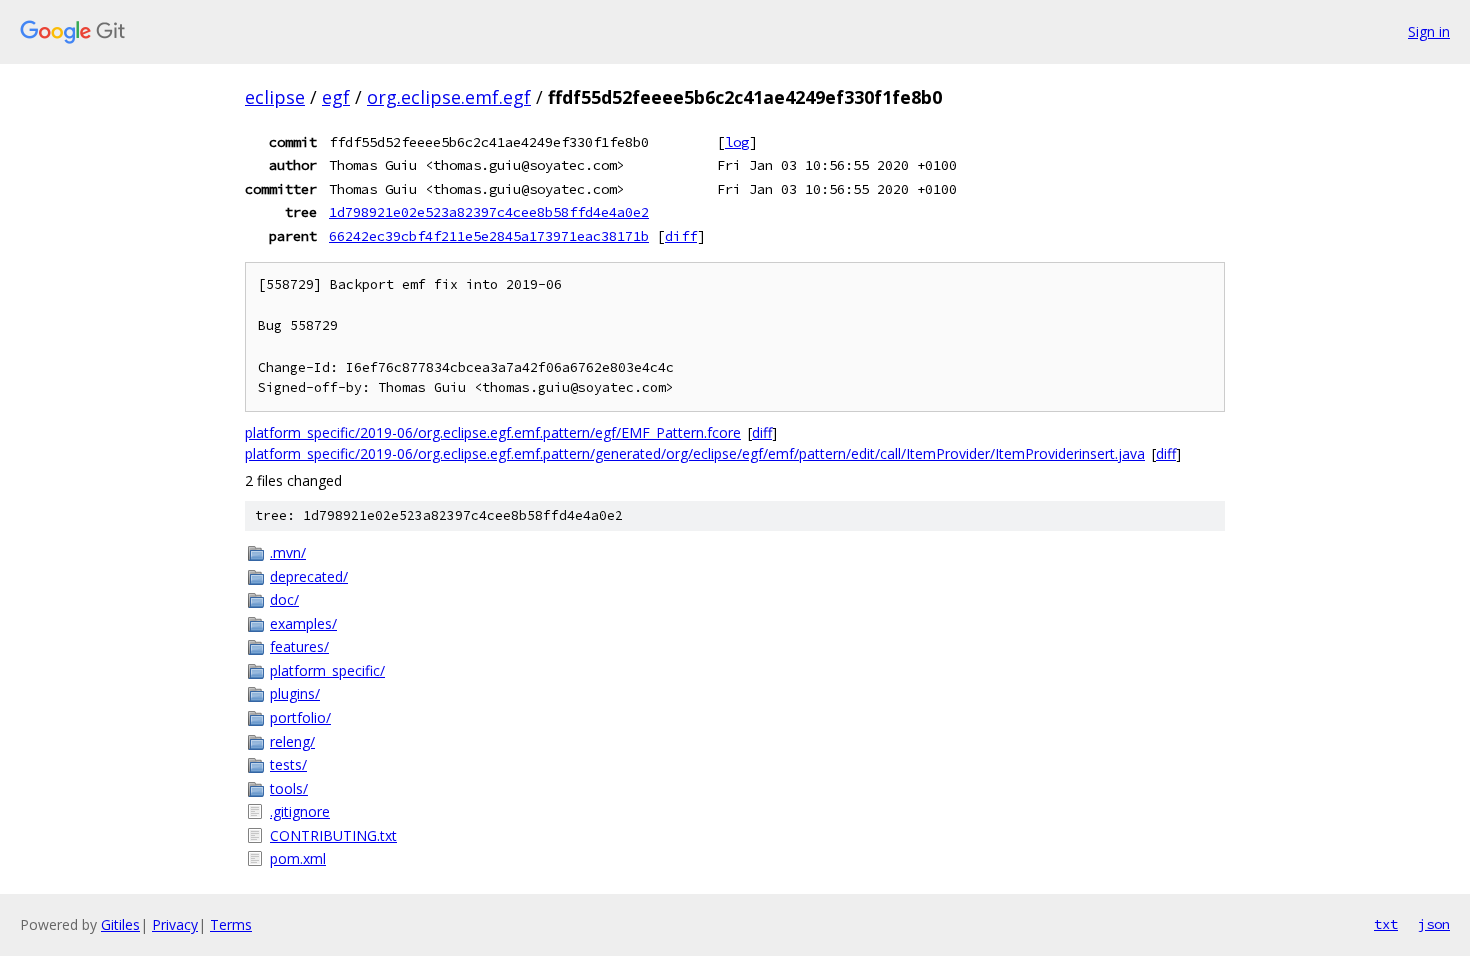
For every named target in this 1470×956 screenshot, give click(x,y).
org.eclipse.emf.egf (449, 97)
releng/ (292, 741)
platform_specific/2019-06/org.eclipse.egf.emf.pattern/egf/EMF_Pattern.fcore (493, 432)
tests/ (288, 764)
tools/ (289, 788)
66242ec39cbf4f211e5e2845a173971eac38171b (489, 236)
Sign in (1429, 31)
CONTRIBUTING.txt (333, 835)
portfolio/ (300, 717)
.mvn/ (288, 552)
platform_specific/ (327, 670)
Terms (231, 924)
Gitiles (120, 924)
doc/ (284, 599)
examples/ (303, 623)
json (1434, 924)
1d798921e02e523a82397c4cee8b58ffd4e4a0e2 (489, 212)
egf (336, 97)
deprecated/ (309, 576)
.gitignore (300, 811)
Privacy (175, 924)
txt (1386, 924)
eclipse (275, 97)
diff (681, 236)
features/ (299, 646)
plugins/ (295, 693)
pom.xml (298, 858)
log (737, 142)
